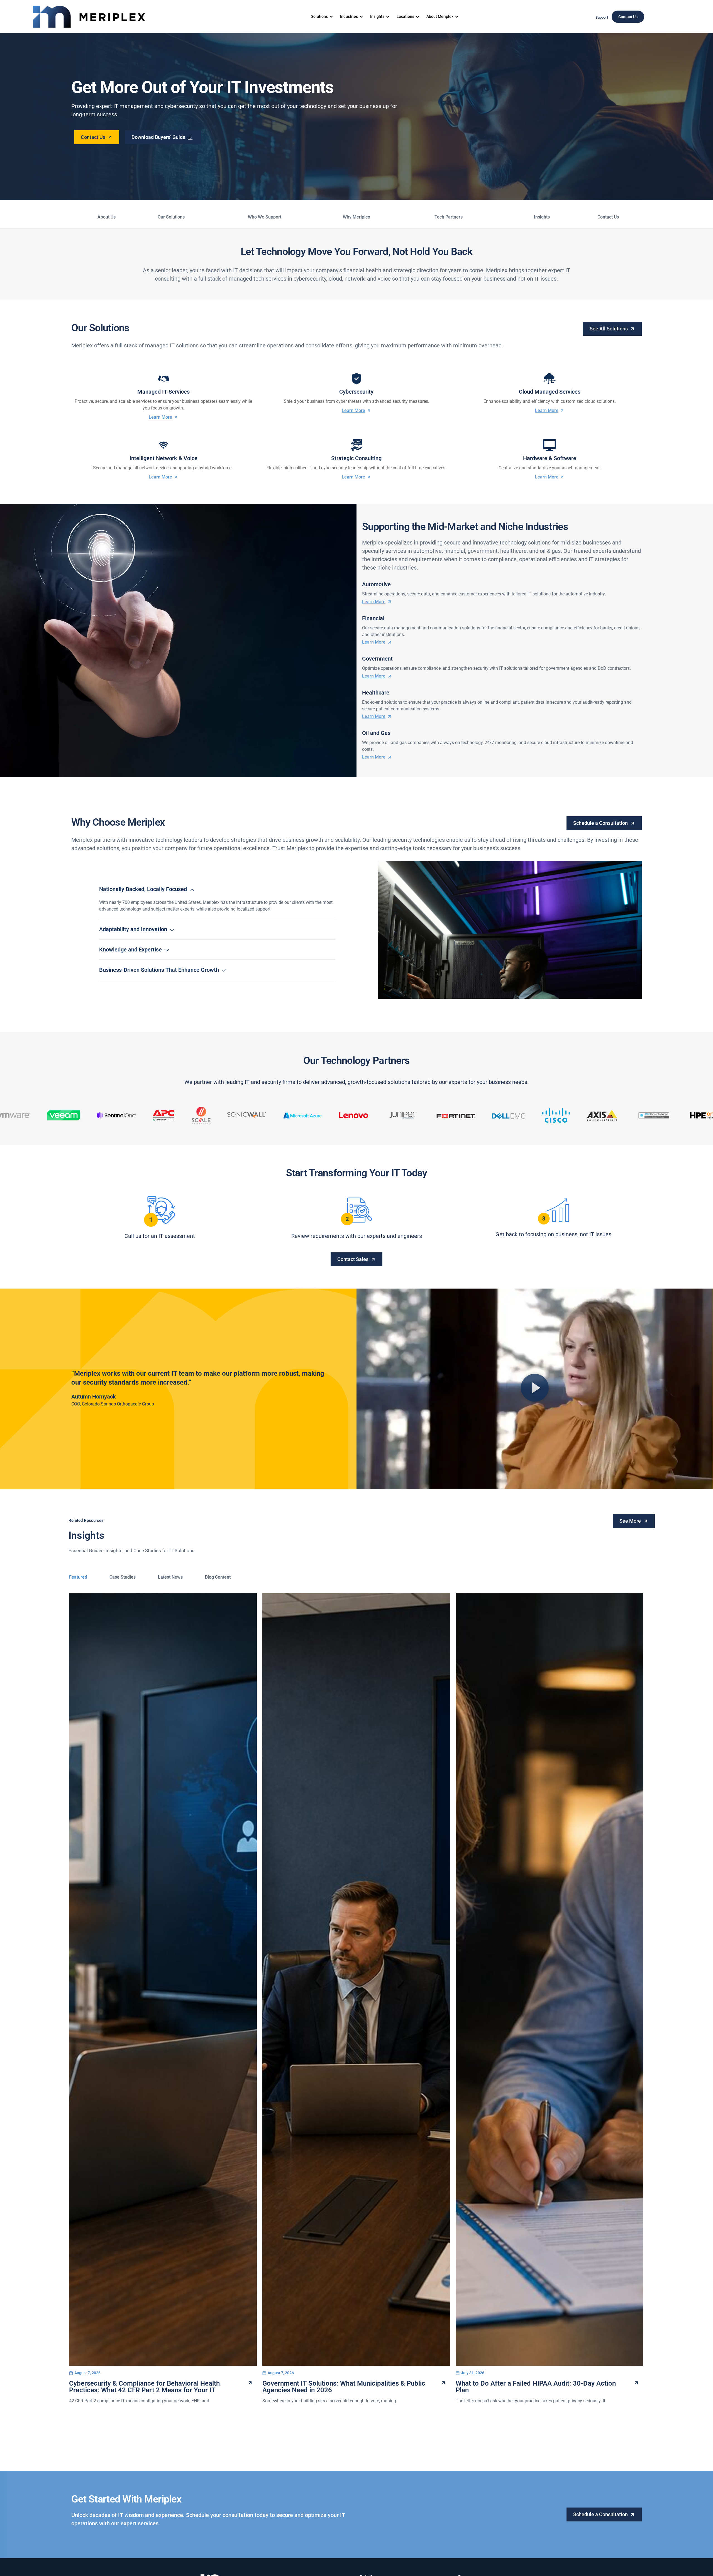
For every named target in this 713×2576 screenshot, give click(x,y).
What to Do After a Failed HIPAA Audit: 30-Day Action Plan (536, 2387)
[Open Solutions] (331, 17)
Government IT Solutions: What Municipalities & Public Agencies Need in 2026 (344, 2387)
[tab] (78, 1577)
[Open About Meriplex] (457, 17)
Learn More (160, 417)
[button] (535, 1389)
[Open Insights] (388, 17)
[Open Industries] (361, 17)
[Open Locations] (417, 17)
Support (602, 17)
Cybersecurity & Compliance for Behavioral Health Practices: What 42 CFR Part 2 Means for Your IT (144, 2387)
